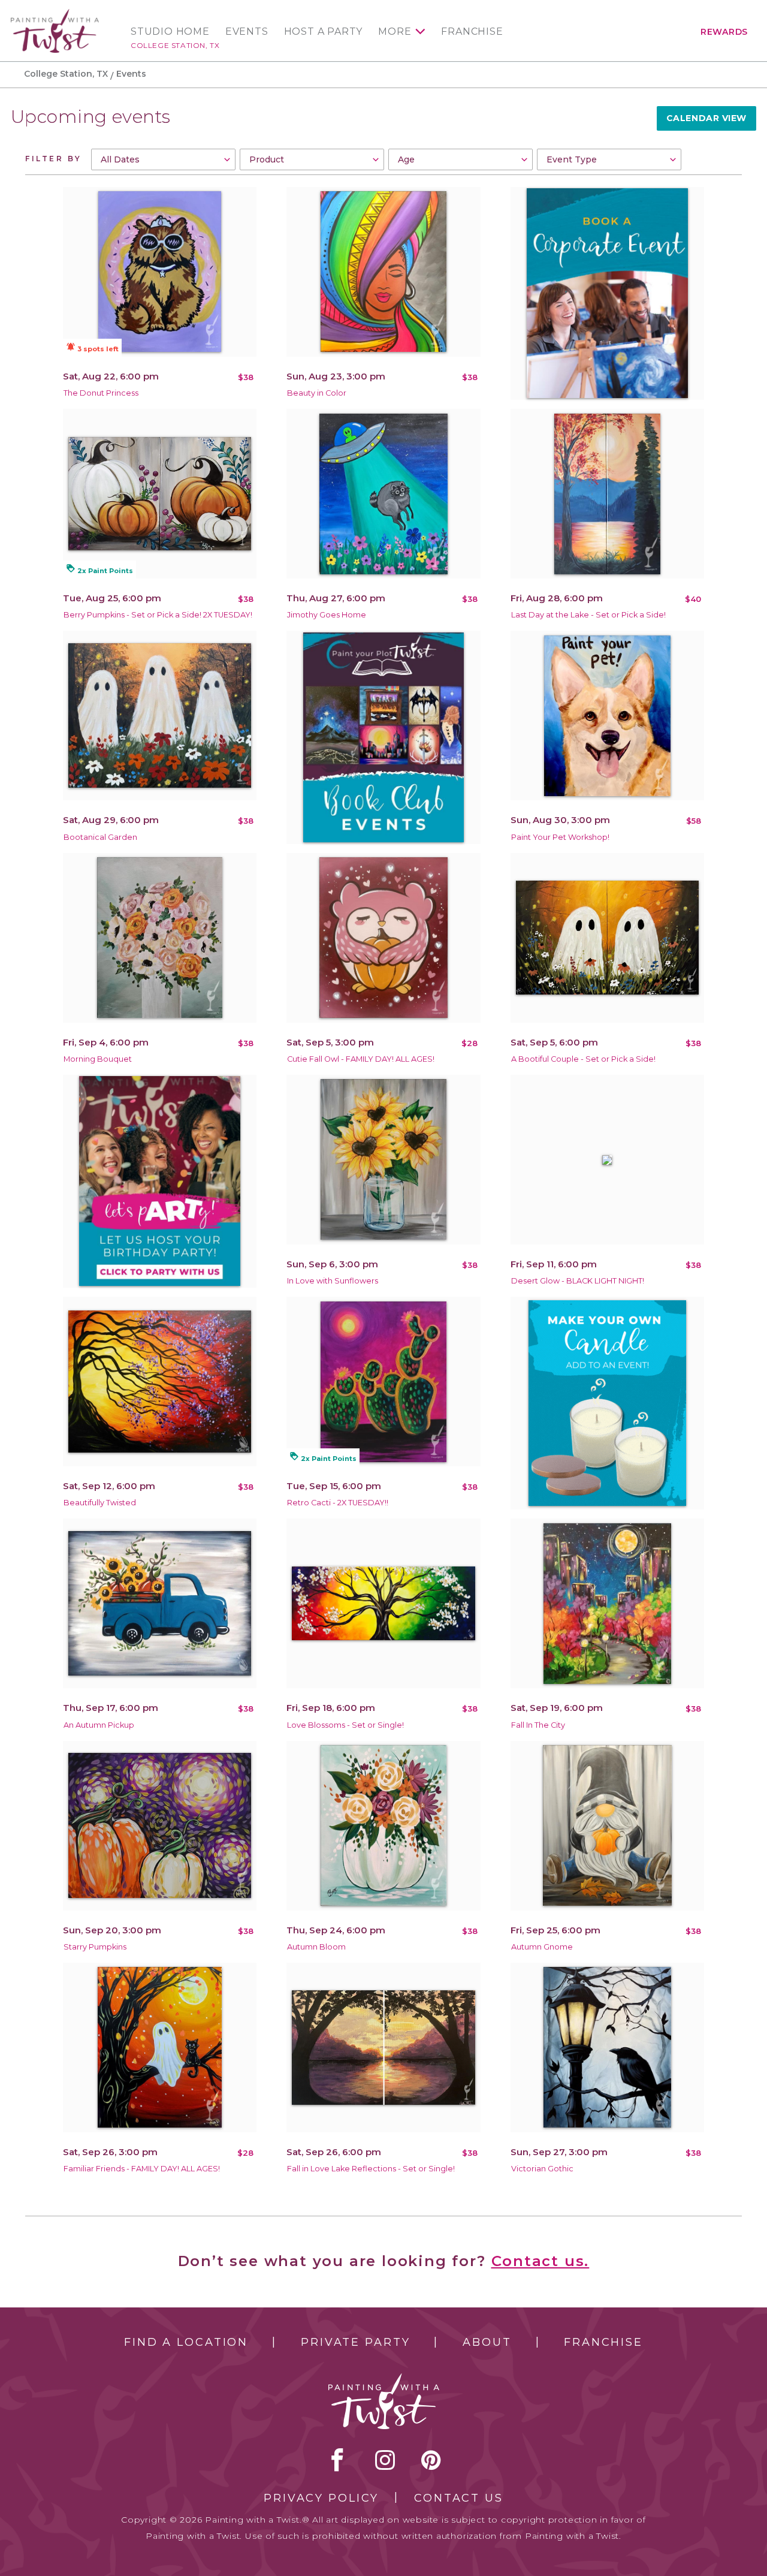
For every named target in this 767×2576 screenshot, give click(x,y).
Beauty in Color (317, 393)
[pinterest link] (431, 2460)
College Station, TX (175, 45)
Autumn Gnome (542, 1947)
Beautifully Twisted (100, 1503)
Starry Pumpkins (95, 1947)
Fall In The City (538, 1725)
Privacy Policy (321, 2498)
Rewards (724, 32)
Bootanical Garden (100, 837)
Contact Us (459, 2498)
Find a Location (186, 2342)
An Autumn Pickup (99, 1725)
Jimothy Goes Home (327, 615)
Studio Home (170, 32)
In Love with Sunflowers (333, 1281)
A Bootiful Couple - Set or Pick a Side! (583, 1059)
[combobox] (163, 159)
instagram (385, 2460)
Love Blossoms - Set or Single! (345, 1725)
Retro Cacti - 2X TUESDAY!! (338, 1503)
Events (247, 32)
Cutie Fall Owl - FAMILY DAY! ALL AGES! (361, 1059)
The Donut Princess (101, 393)
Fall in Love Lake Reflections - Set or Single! (371, 2169)
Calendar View (706, 118)
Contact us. (540, 2261)
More (395, 32)
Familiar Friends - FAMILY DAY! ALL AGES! (142, 2169)
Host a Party (324, 32)
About (487, 2342)
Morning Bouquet (98, 1059)
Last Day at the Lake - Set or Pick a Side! (588, 615)
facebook (337, 2460)
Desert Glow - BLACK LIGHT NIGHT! (578, 1281)
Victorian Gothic (542, 2169)
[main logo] (55, 14)
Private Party (355, 2342)
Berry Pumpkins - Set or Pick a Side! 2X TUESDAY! (158, 615)
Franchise (472, 32)
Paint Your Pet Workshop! (560, 837)
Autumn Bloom (316, 1947)
